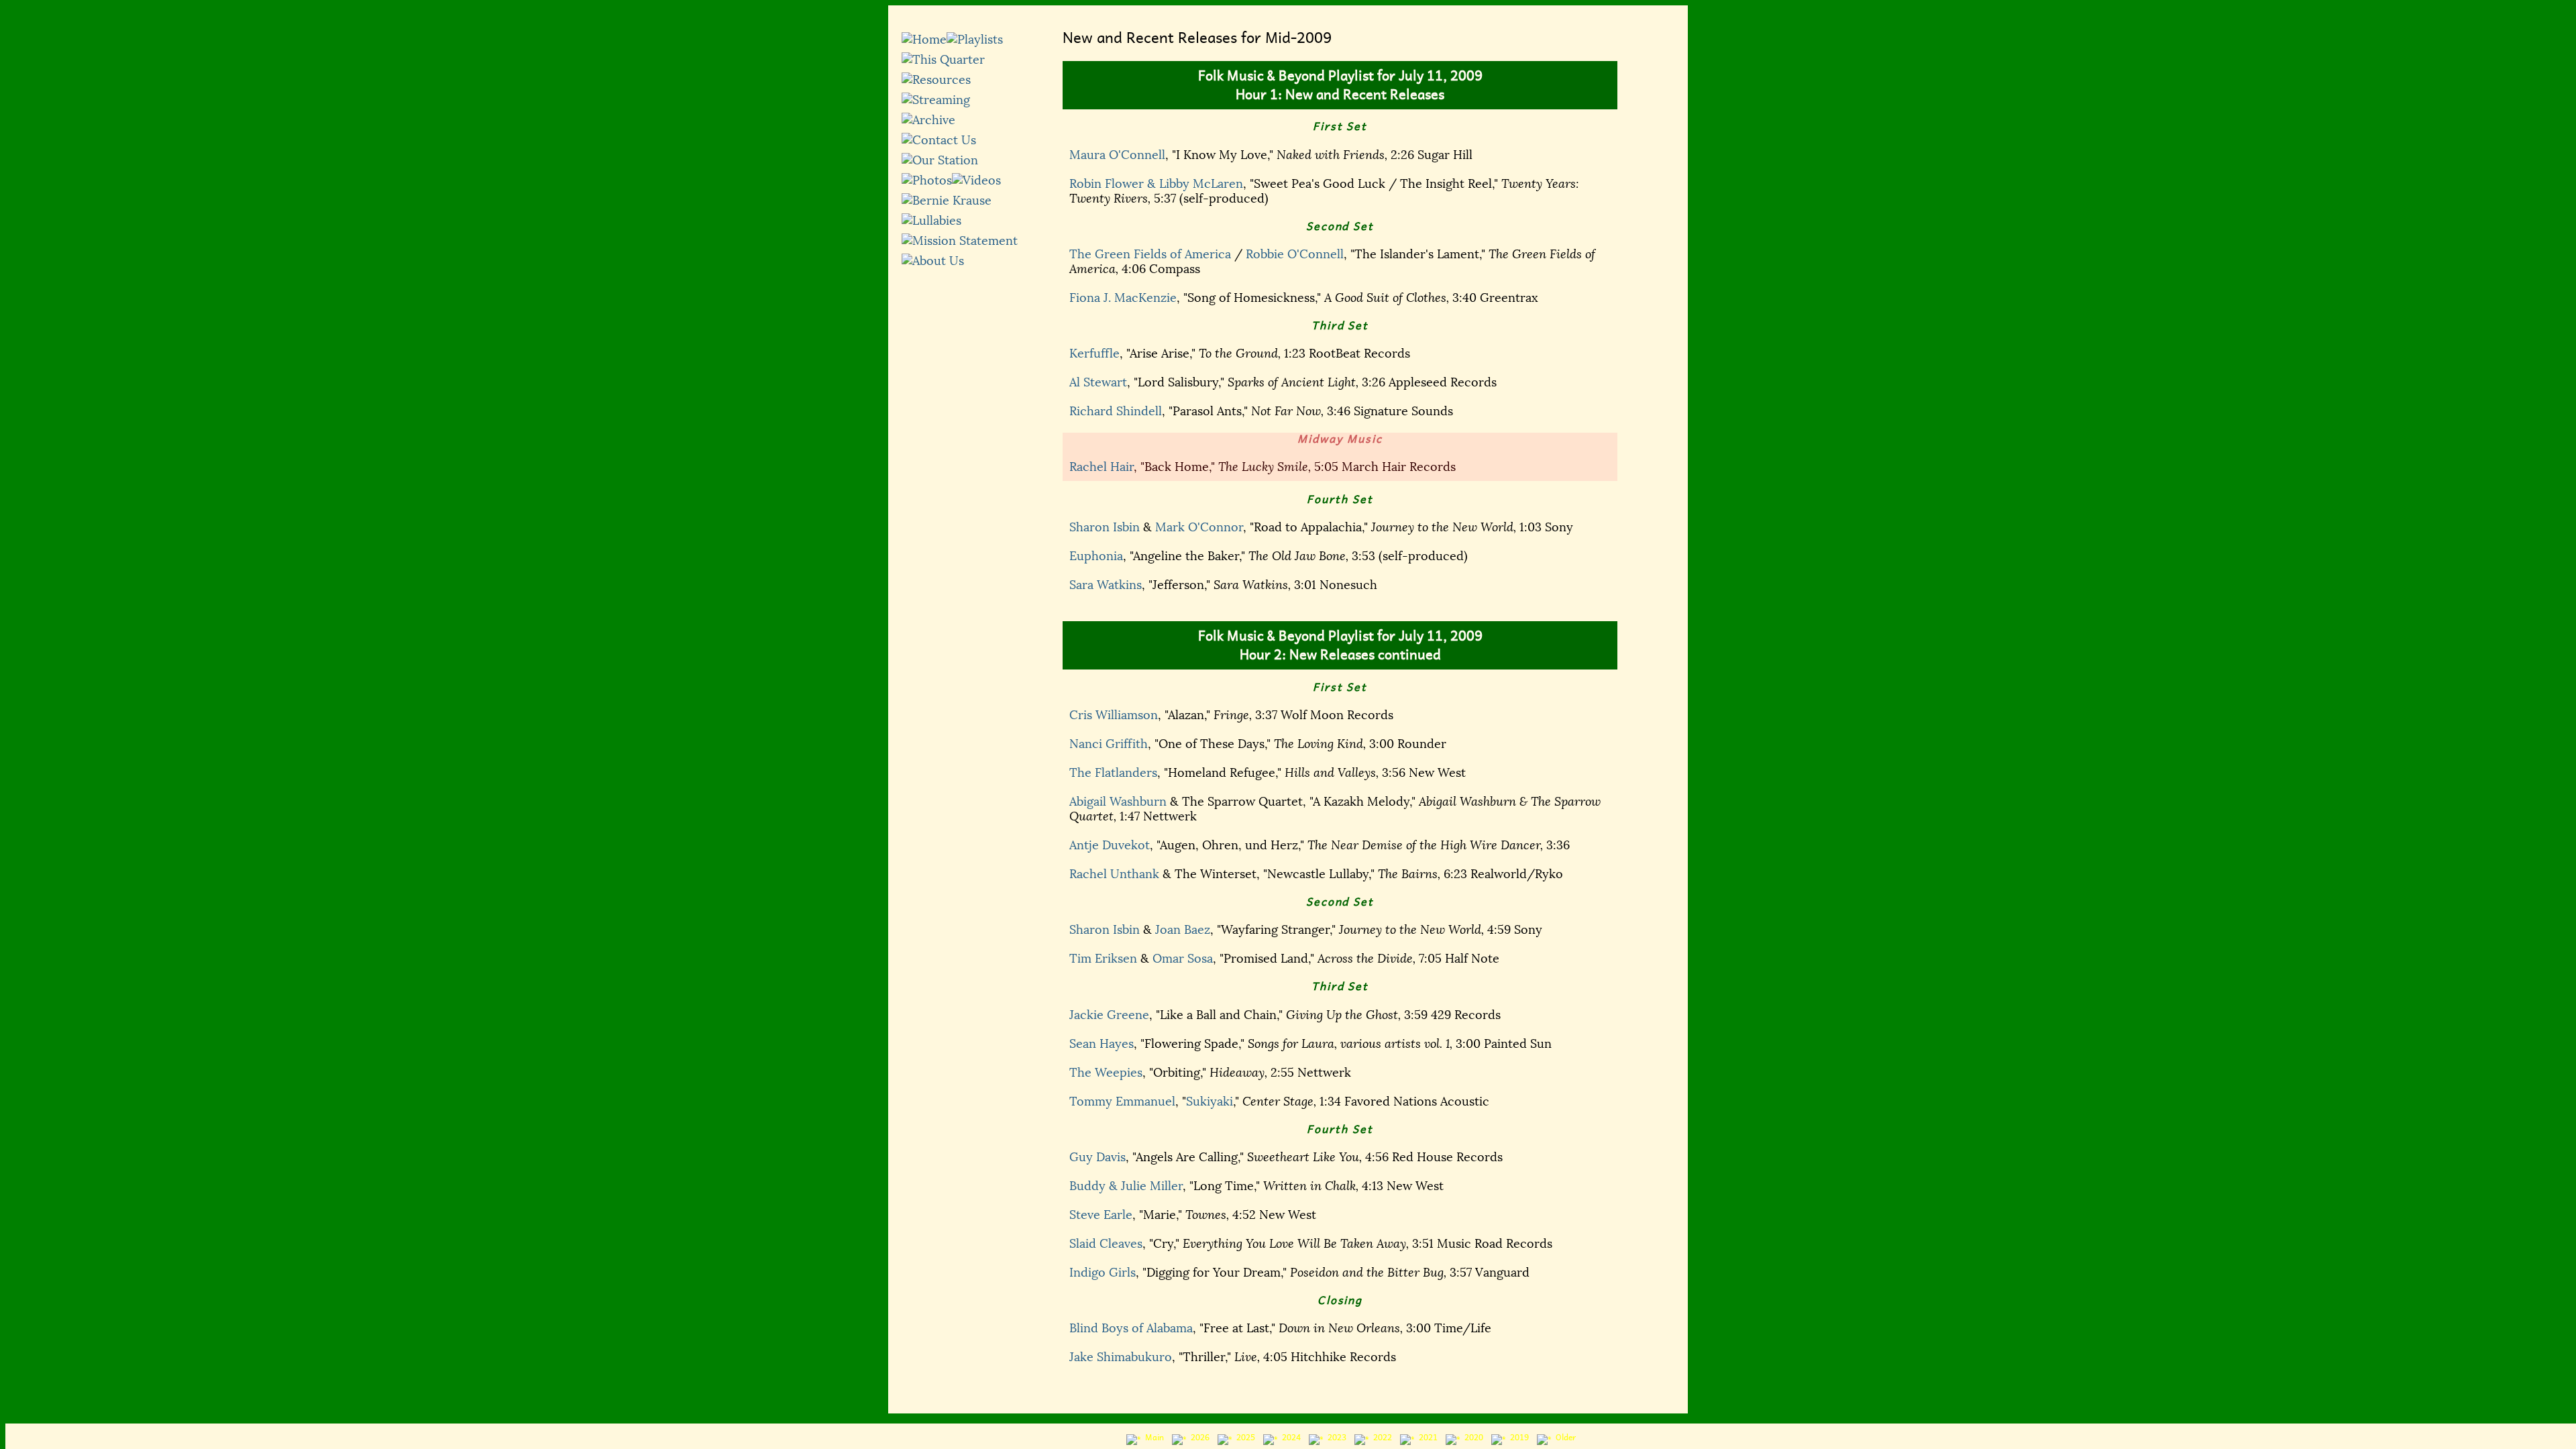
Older (1564, 1438)
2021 (1426, 1438)
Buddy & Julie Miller (1126, 1186)
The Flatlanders (1113, 773)
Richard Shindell (1116, 411)
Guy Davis (1097, 1157)
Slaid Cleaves (1106, 1244)
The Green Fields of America (1150, 254)
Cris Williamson (1114, 715)
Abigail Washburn (1118, 802)
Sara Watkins (1106, 585)
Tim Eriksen (1103, 959)
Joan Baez (1183, 930)
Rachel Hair (1102, 467)
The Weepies (1106, 1073)
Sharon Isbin (1105, 527)
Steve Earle (1101, 1215)
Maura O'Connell (1117, 155)
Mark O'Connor (1199, 527)
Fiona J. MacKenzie (1123, 298)
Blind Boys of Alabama (1131, 1328)
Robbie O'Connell (1295, 254)
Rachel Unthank (1114, 874)
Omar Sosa (1183, 959)
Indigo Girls (1103, 1273)
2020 (1472, 1438)
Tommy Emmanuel (1122, 1102)
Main (1152, 1438)
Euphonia (1096, 556)
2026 (1198, 1438)
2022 (1381, 1438)
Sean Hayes (1102, 1044)
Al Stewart (1098, 382)
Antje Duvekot (1110, 845)
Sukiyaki (1210, 1102)
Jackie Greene (1109, 1015)
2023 (1335, 1438)
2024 (1289, 1438)
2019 (1517, 1438)
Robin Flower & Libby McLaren (1156, 184)
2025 (1244, 1438)
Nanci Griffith (1109, 744)
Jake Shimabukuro (1121, 1357)
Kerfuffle (1094, 354)
